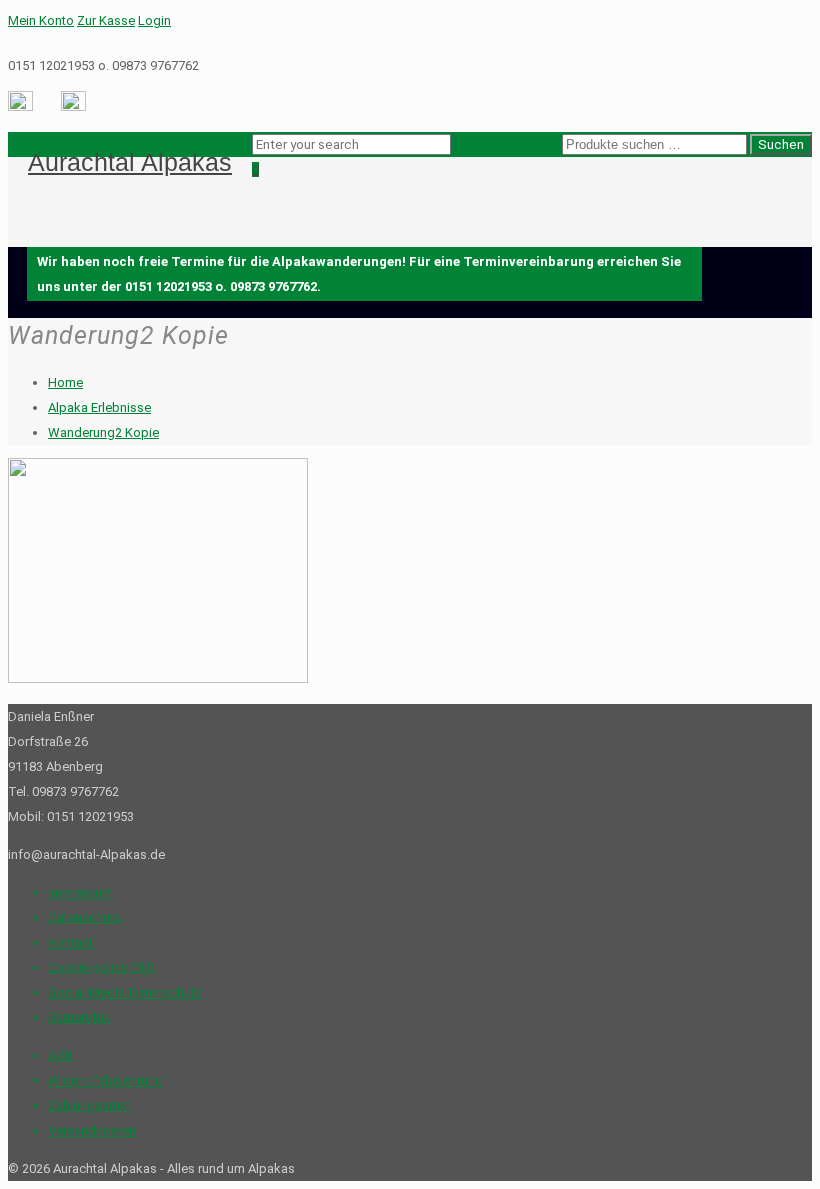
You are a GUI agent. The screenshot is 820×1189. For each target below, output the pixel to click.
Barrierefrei (79, 1017)
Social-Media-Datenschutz (125, 992)
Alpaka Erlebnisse (99, 407)
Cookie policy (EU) (101, 967)
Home (65, 382)
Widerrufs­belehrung (105, 1080)
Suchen (781, 144)
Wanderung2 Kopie (103, 432)
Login (154, 20)
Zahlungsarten (89, 1105)
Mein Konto (41, 20)
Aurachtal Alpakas (130, 162)
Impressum (80, 892)
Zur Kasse (106, 20)
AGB (60, 1055)
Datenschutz (84, 917)
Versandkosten (92, 1130)
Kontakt (70, 942)
